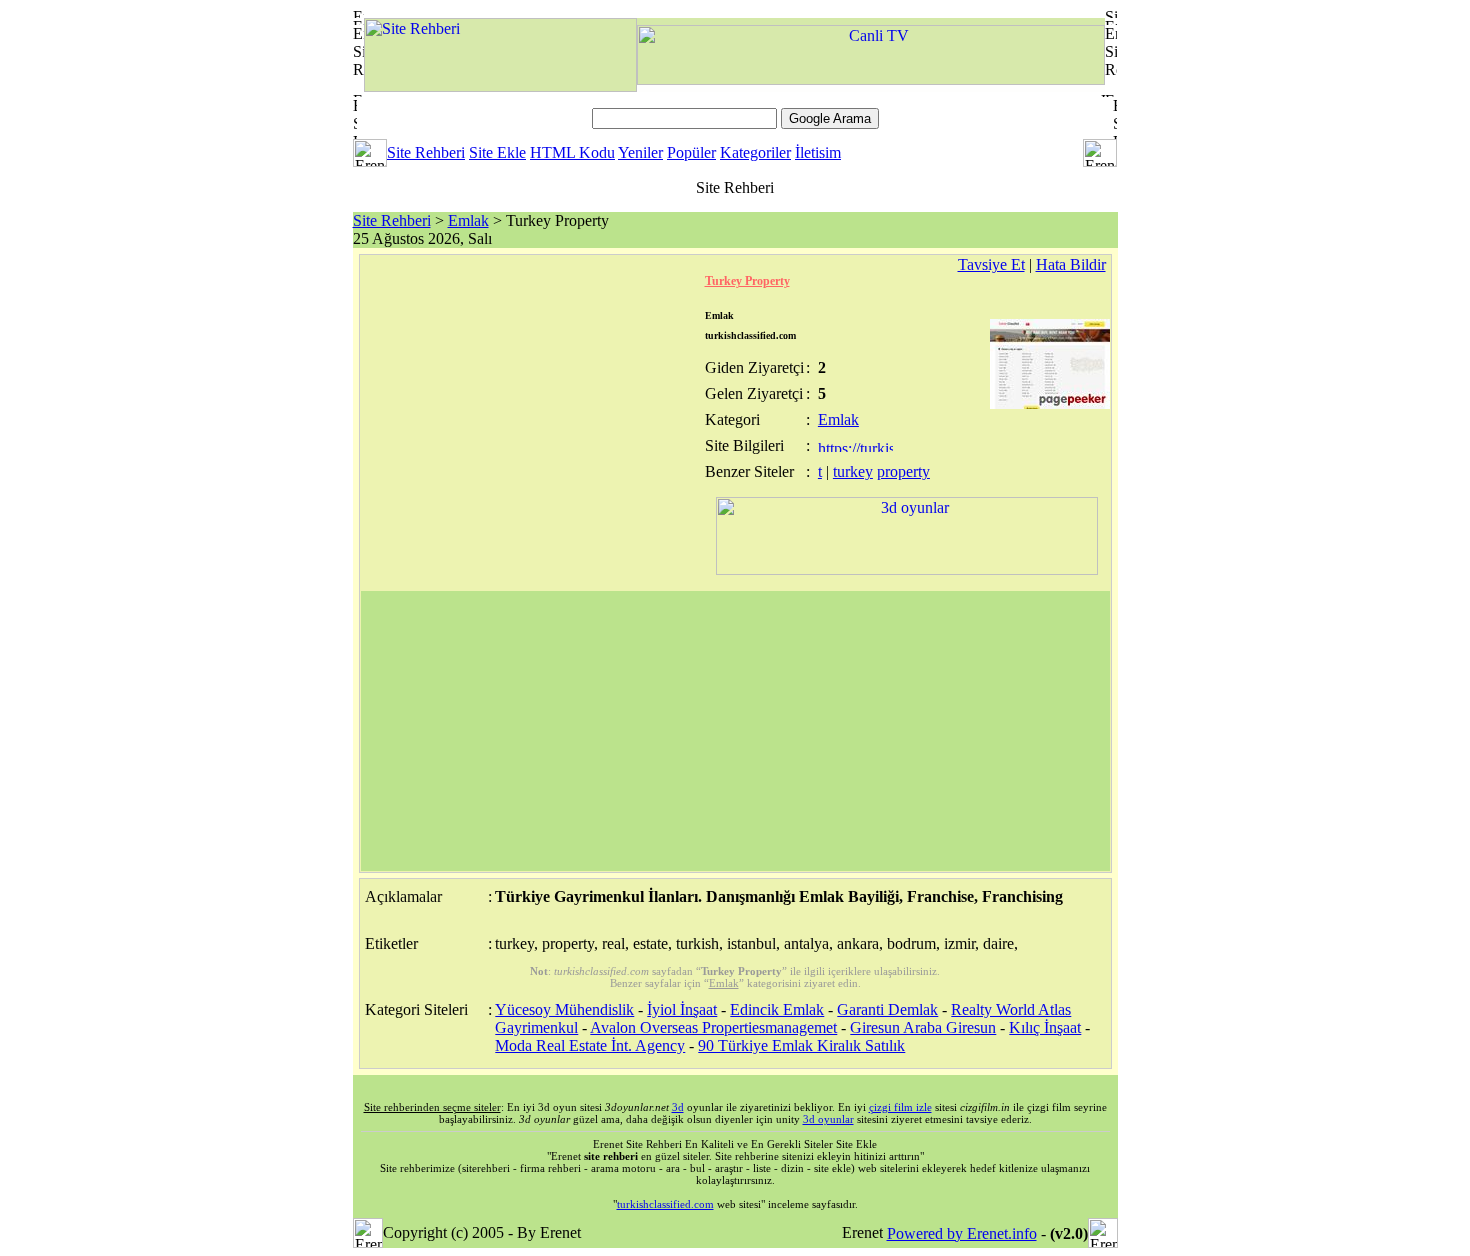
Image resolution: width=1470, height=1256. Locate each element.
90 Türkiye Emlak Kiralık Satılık (801, 1045)
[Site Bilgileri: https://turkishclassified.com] (855, 446)
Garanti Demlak (887, 1009)
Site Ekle (497, 152)
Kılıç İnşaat (1045, 1027)
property (903, 471)
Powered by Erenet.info (962, 1233)
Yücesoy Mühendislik (564, 1009)
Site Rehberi (426, 152)
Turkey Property (747, 281)
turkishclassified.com (665, 1204)
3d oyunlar (828, 1119)
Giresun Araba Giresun (923, 1027)
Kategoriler (755, 152)
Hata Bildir (1071, 264)
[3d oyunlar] (907, 569)
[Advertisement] (735, 731)
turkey (853, 471)
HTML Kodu (572, 152)
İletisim (818, 152)
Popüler (691, 152)
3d (678, 1107)
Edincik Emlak (777, 1009)
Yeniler (640, 152)
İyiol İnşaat (682, 1009)
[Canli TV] (871, 79)
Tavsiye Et (991, 264)
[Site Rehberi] (500, 86)
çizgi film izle (900, 1107)
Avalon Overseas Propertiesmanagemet (713, 1027)
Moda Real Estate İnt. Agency (590, 1045)
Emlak (468, 220)
